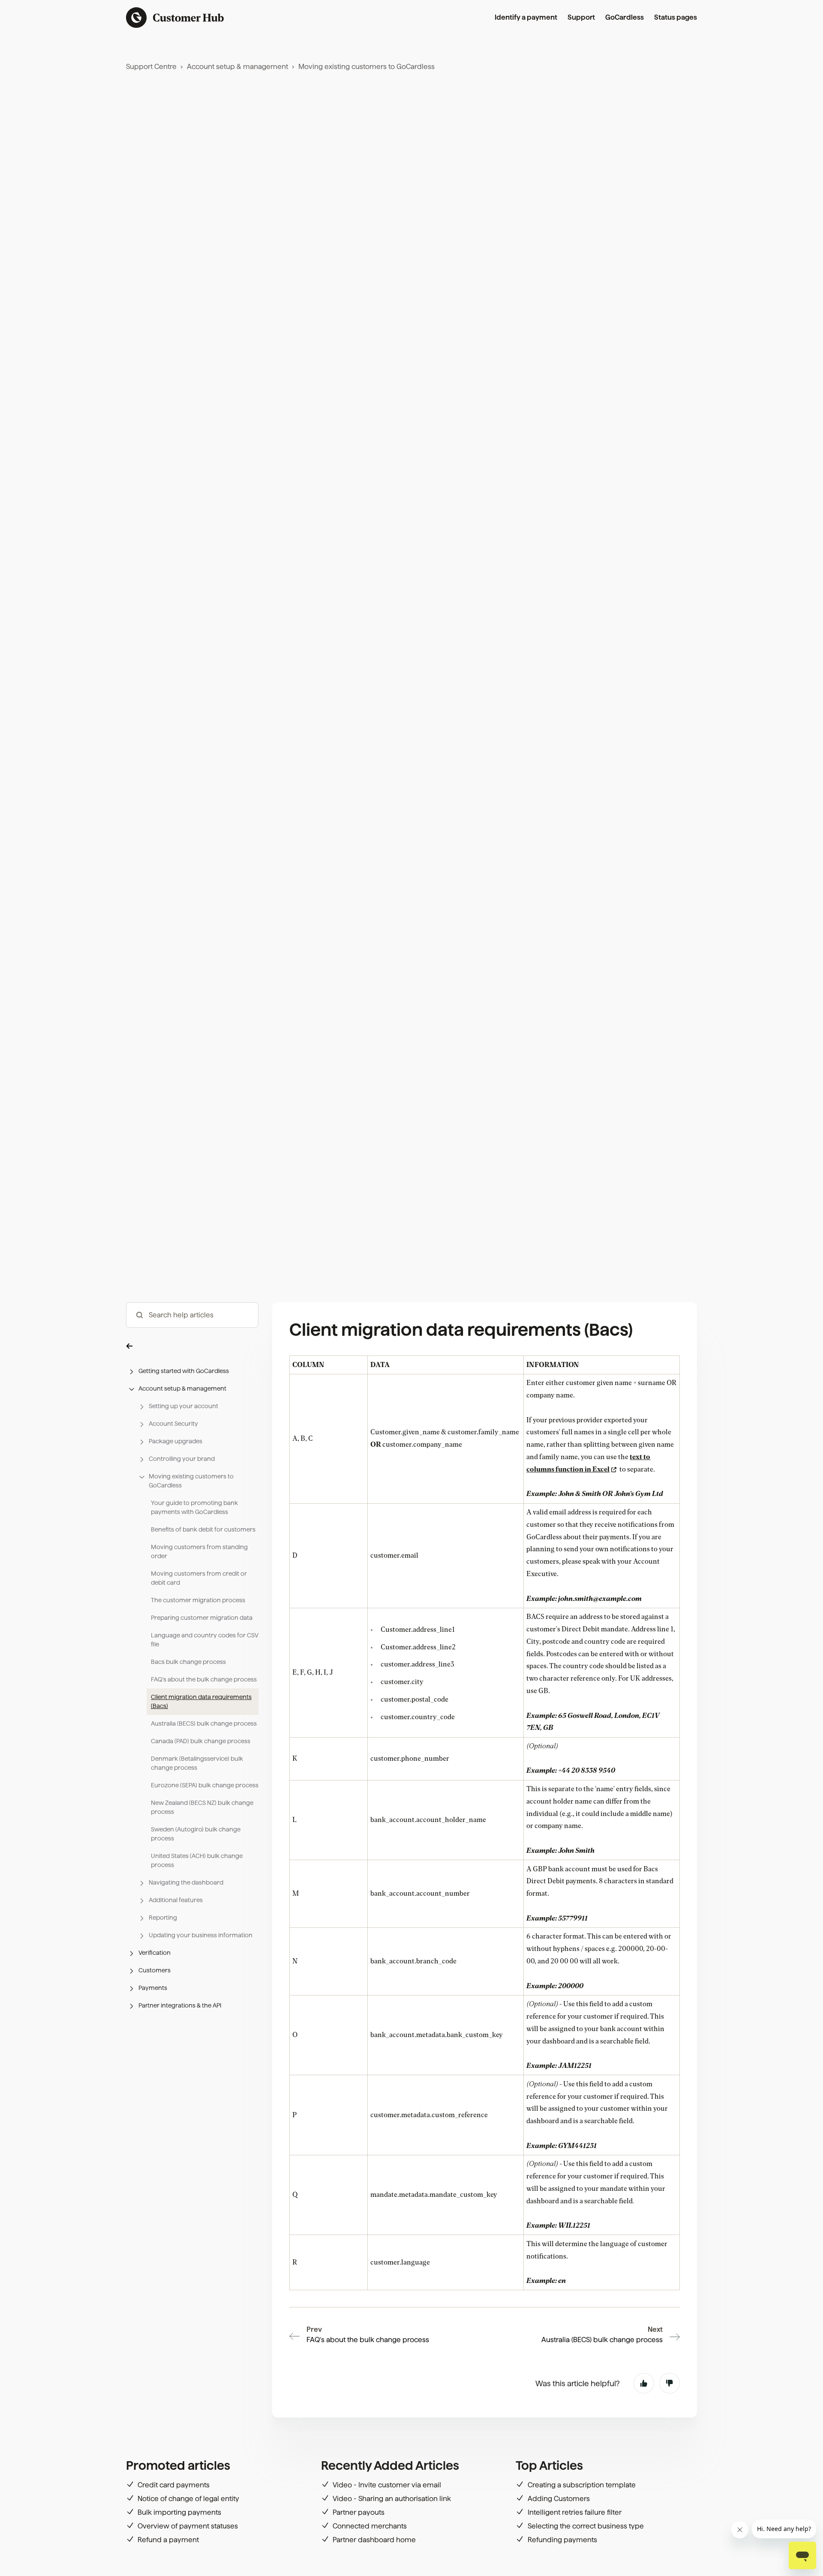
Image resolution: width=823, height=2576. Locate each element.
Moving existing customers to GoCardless (366, 67)
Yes (644, 2383)
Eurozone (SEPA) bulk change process (205, 1785)
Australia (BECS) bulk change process (204, 1723)
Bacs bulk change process (188, 1662)
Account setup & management (237, 67)
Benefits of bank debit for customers (203, 1529)
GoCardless (625, 17)
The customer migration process (198, 1600)
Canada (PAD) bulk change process (201, 1741)
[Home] (175, 18)
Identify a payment (526, 17)
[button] (192, 1346)
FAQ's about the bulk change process (204, 1679)
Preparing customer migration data (202, 1618)
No (670, 2383)
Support (581, 17)
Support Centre (151, 67)
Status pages (676, 17)
